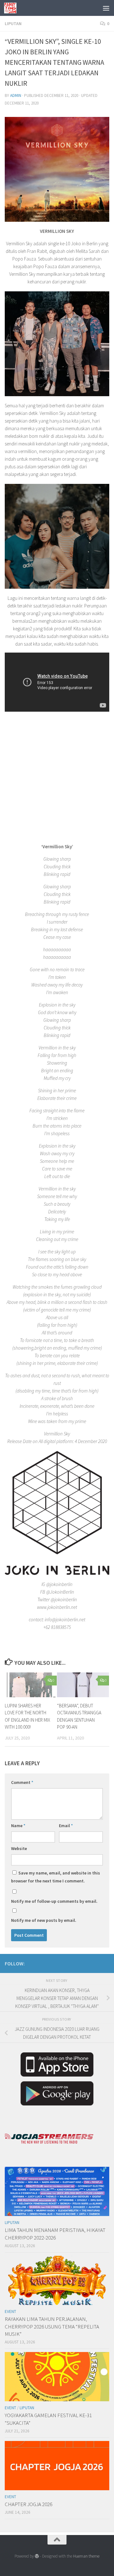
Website (19, 1848)
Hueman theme (86, 2556)
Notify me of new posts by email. (44, 1920)
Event (10, 2312)
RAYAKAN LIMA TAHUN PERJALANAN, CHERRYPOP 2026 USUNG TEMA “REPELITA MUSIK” (52, 2326)
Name (18, 1826)
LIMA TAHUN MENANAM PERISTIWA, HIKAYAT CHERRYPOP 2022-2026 (55, 2234)
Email (66, 1826)
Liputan (13, 24)
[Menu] (106, 8)
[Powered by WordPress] (37, 2556)
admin (16, 95)
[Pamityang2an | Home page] (12, 8)
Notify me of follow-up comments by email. (54, 1901)
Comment (22, 1782)
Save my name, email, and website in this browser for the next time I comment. (56, 1877)
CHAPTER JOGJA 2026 (28, 2504)
